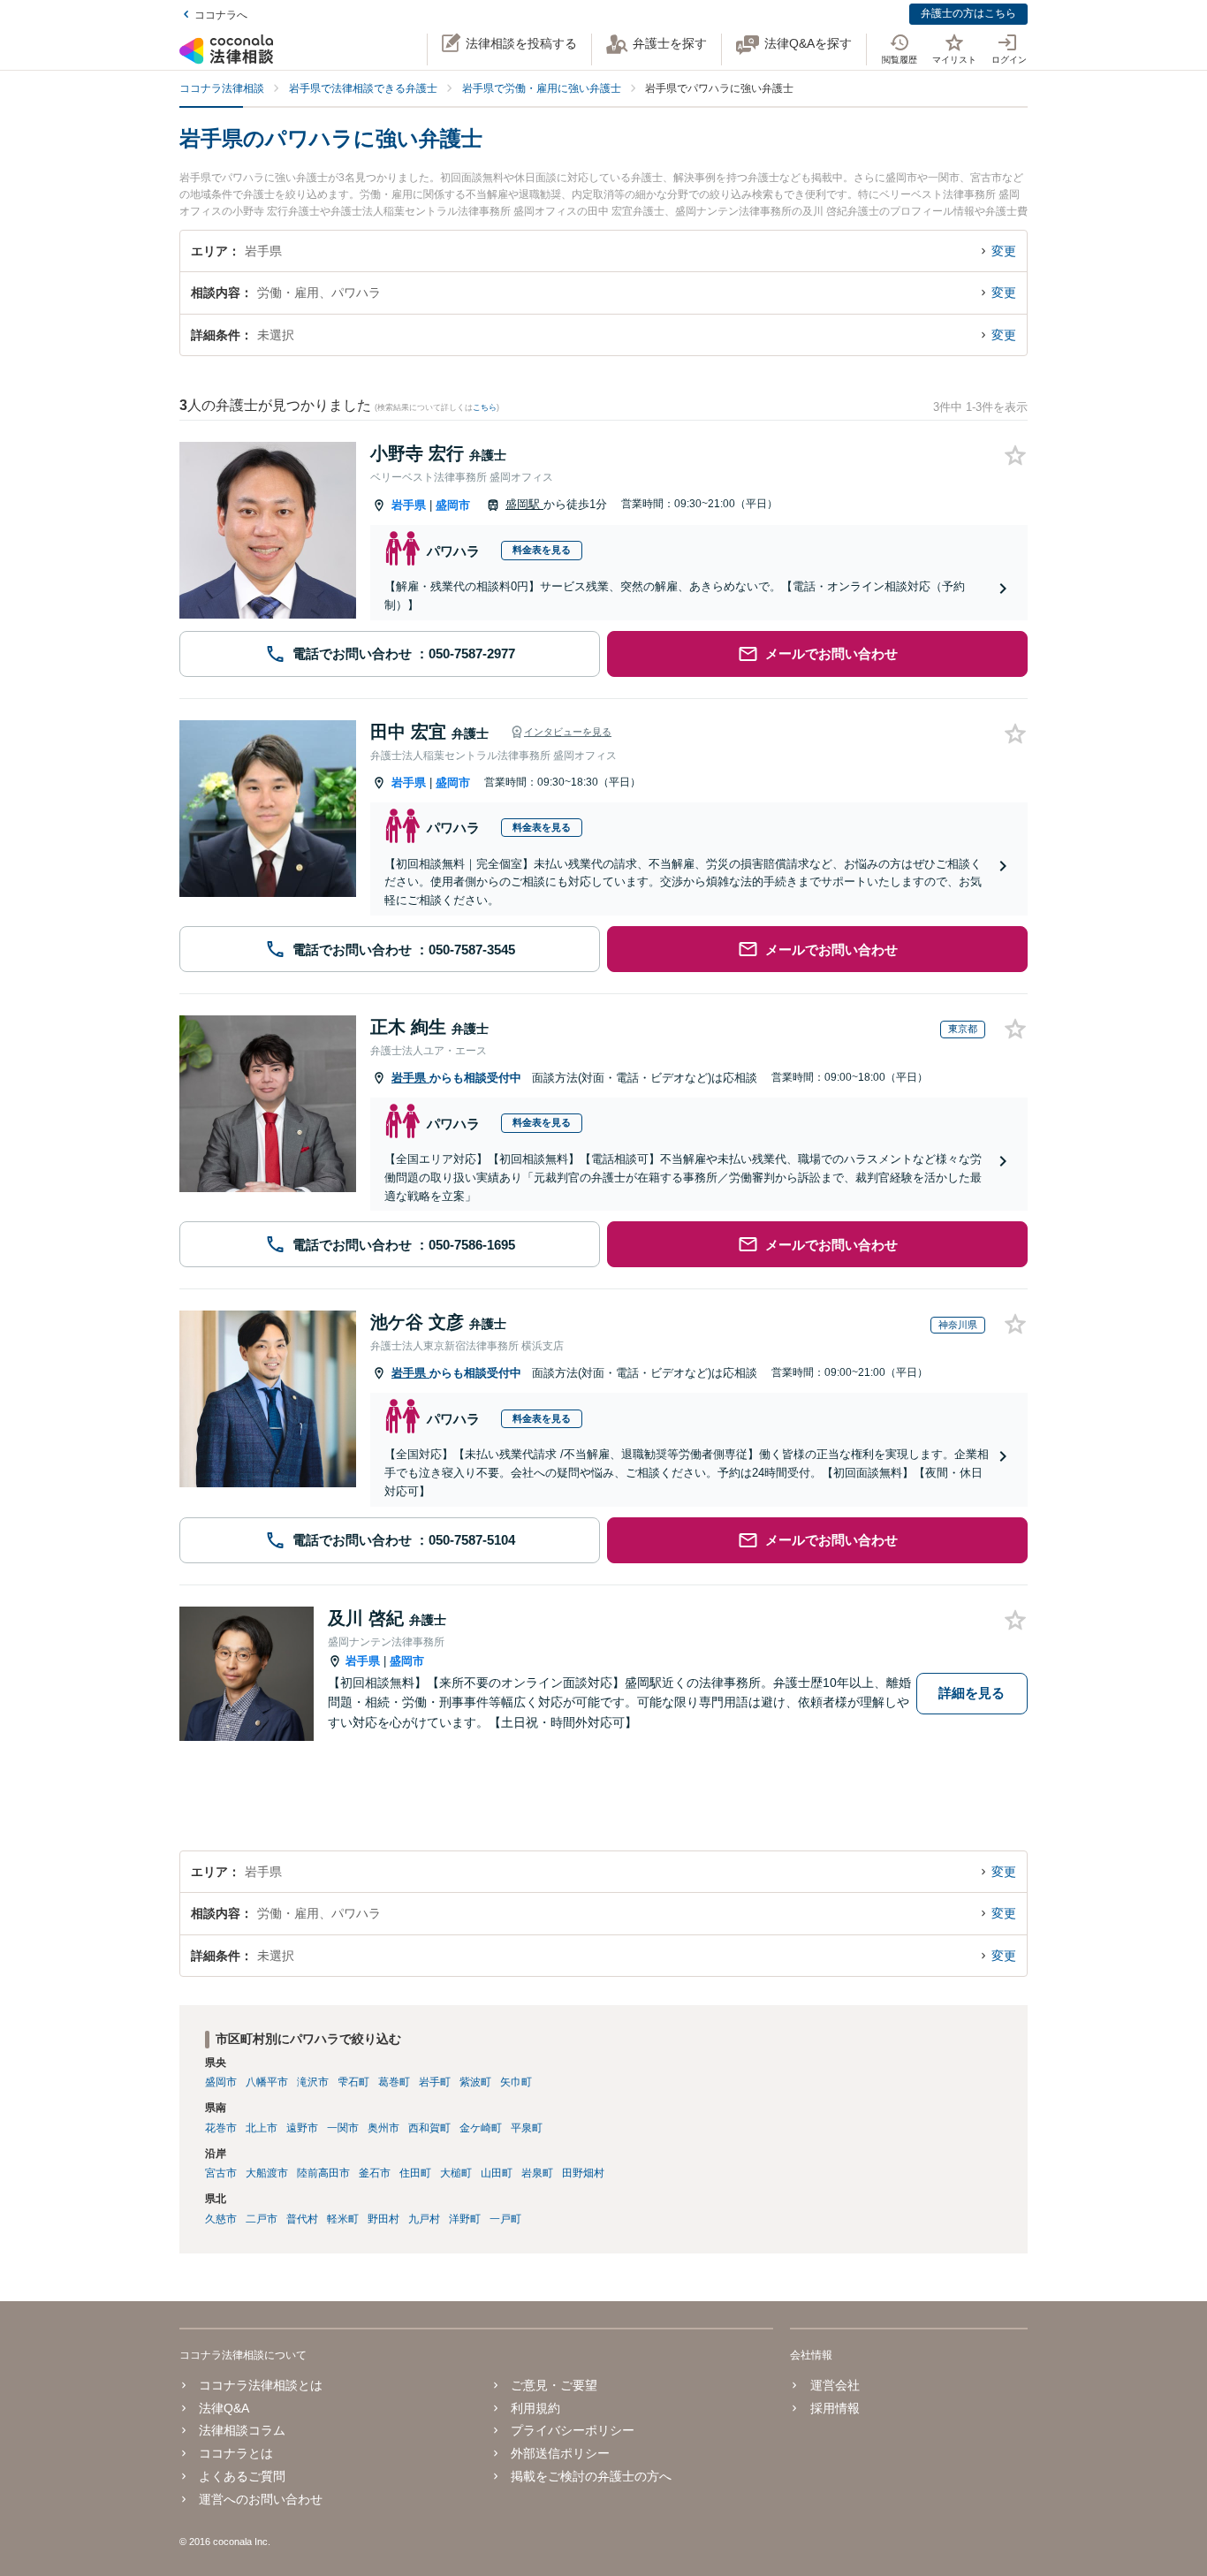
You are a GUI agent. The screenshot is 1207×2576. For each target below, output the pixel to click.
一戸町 (505, 2219)
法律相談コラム (242, 2430)
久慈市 (221, 2219)
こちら (485, 407)
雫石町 (353, 2082)
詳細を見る (972, 1693)
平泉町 (527, 2128)
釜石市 (375, 2173)
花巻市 (221, 2128)
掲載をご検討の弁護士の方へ (591, 2476)
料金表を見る (542, 550)
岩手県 (409, 505)
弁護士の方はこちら (968, 13)
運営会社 (835, 2385)
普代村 (302, 2219)
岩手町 (435, 2082)
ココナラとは (236, 2453)
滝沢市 (313, 2082)
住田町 (415, 2173)
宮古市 (221, 2173)
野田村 (383, 2219)
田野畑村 (583, 2173)
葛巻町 (394, 2082)
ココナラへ (221, 15)
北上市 (262, 2128)
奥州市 (383, 2128)
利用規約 (535, 2408)
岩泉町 (537, 2173)
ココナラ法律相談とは (261, 2385)
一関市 (343, 2128)
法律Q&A (224, 2408)
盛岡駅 (524, 504)
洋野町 (465, 2219)
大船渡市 (267, 2173)
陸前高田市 (323, 2173)
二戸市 (262, 2219)
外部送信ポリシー (560, 2453)
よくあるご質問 (242, 2476)
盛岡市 (453, 505)
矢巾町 (516, 2082)
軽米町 (343, 2219)
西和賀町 (429, 2128)
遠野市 (302, 2128)
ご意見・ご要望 (554, 2385)
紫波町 (475, 2082)
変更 (1004, 251)
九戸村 (424, 2219)
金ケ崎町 (481, 2128)
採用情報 (835, 2408)
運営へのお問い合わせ (261, 2499)
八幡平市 (267, 2082)
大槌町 (456, 2173)
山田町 (497, 2173)
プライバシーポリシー (573, 2430)
